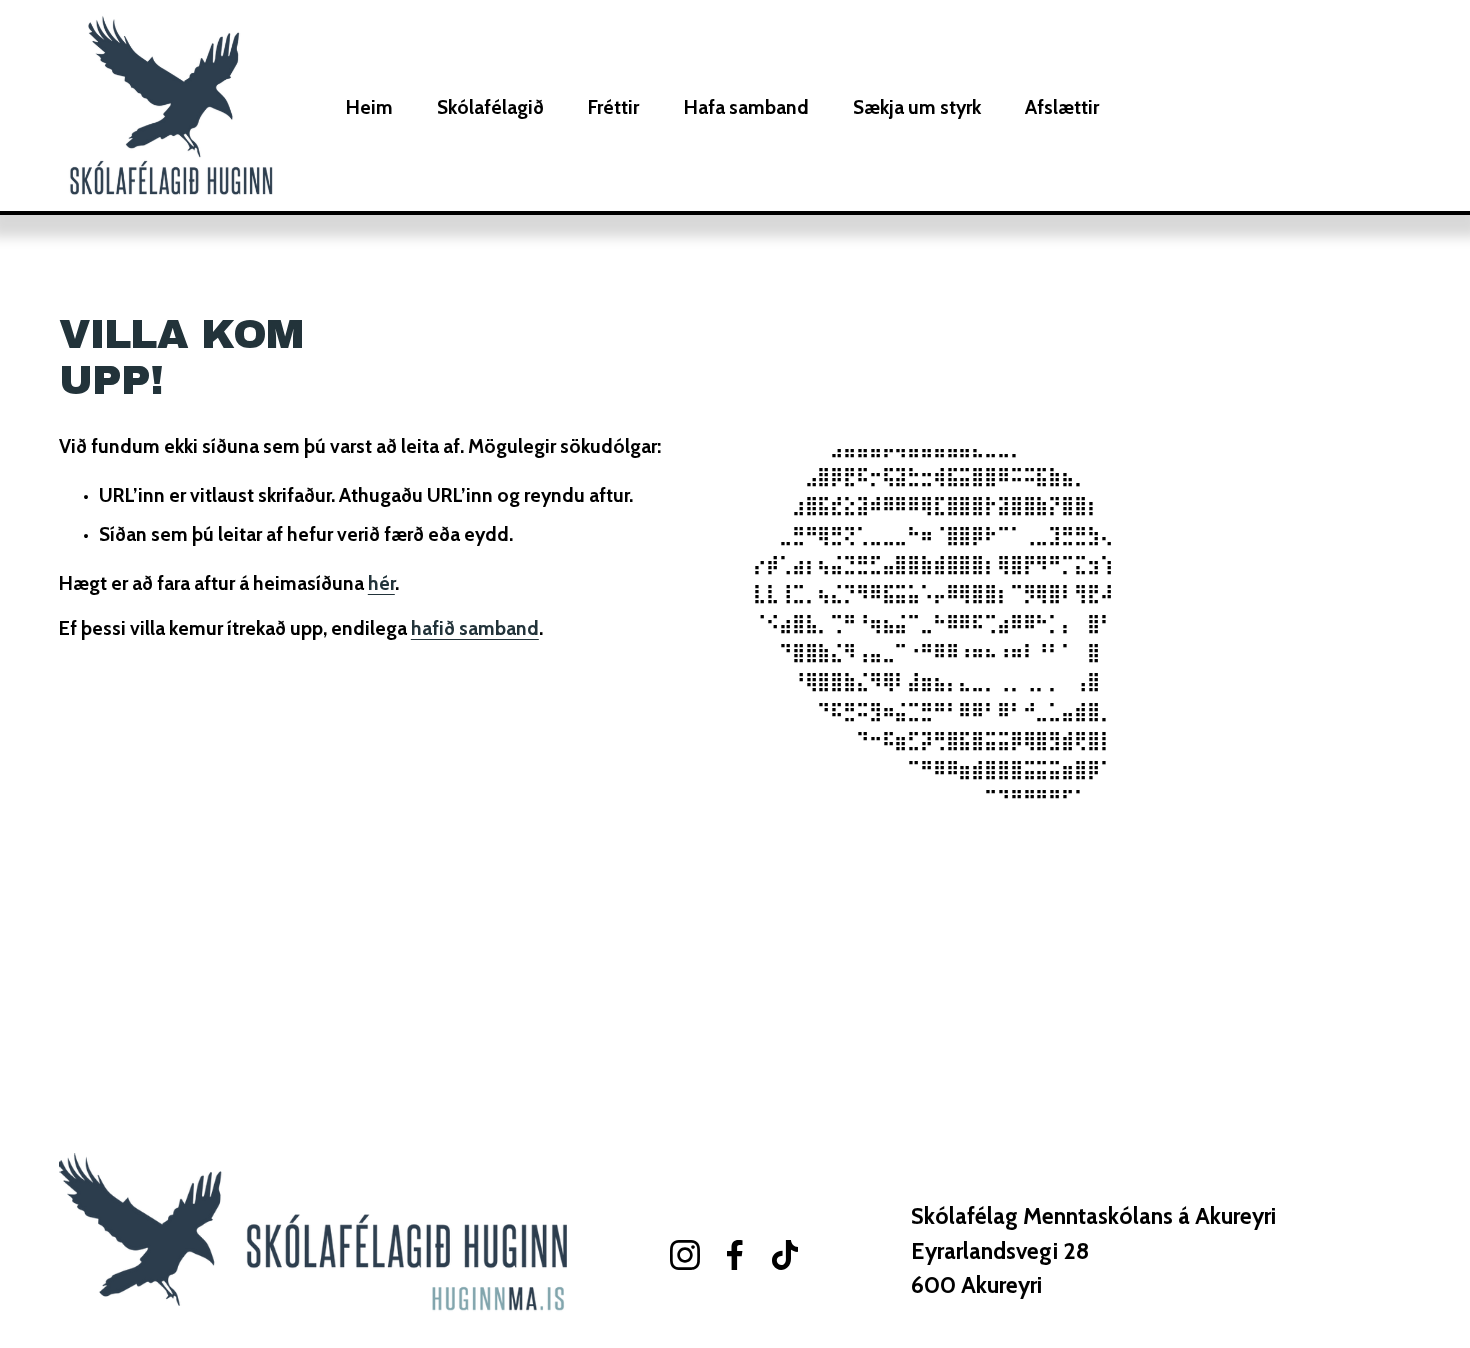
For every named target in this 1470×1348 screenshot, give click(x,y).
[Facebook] (735, 1255)
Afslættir (1062, 107)
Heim (369, 107)
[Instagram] (685, 1255)
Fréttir (613, 107)
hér (381, 583)
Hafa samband (746, 107)
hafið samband (475, 628)
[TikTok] (785, 1255)
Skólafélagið (490, 107)
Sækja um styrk (917, 107)
